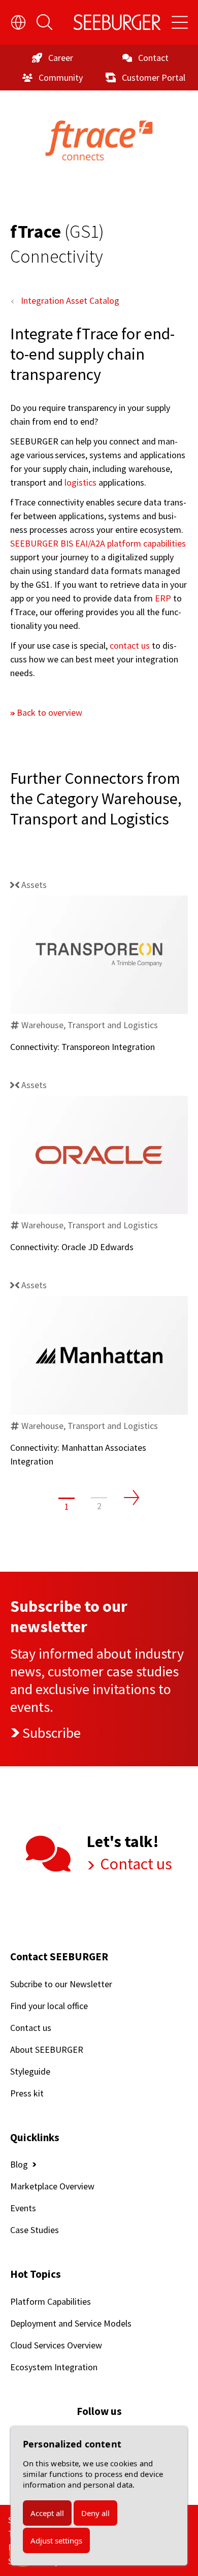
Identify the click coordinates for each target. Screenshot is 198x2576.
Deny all (95, 2513)
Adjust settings (56, 2540)
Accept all (47, 2513)
